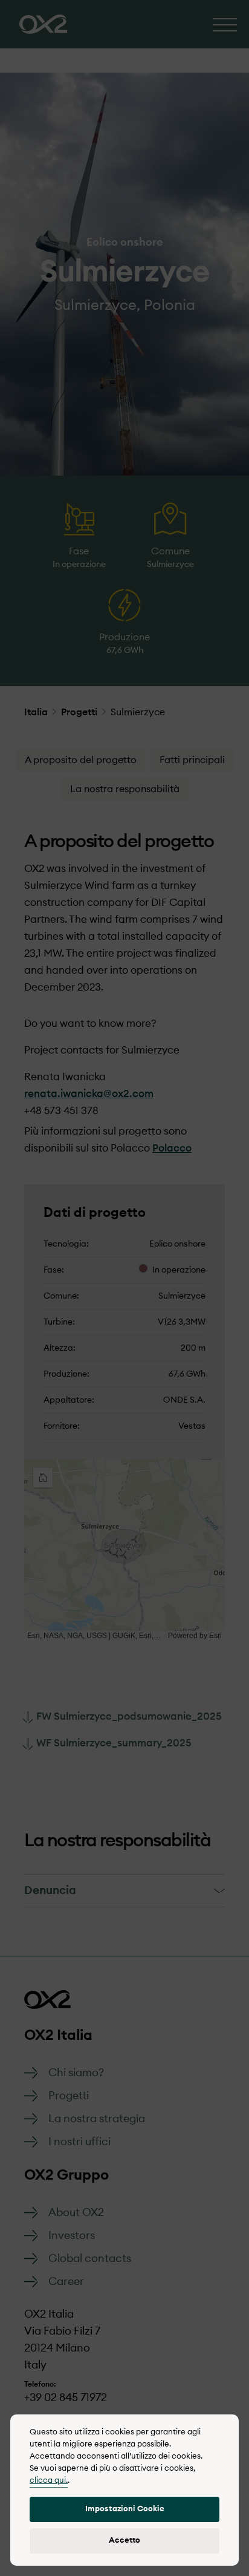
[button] (124, 2509)
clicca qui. (49, 2481)
